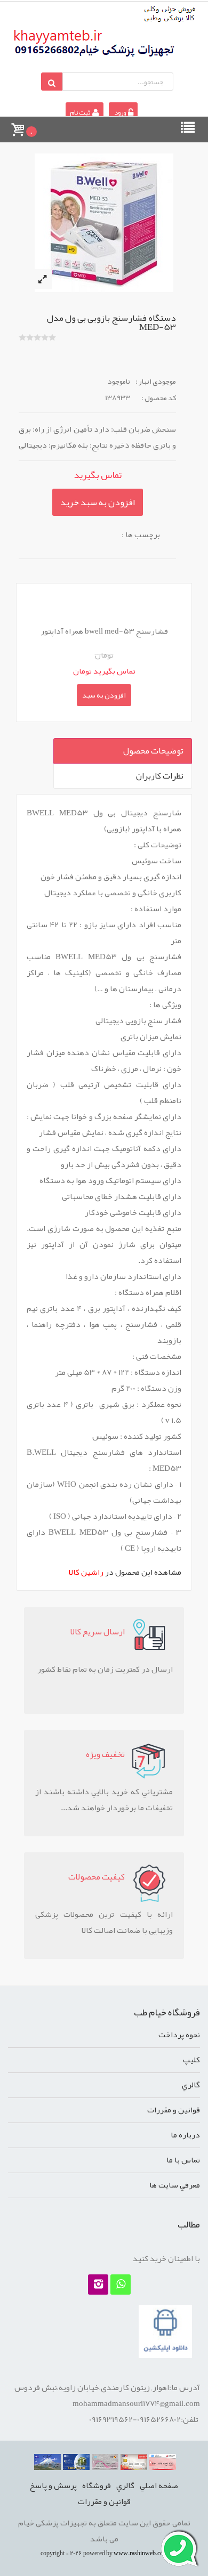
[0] (17, 125)
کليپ (191, 2060)
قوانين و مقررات (174, 2110)
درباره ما (185, 2135)
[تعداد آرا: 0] (22, 337)
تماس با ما (183, 2160)
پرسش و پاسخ (53, 2485)
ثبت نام (81, 112)
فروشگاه (97, 2485)
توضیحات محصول (153, 751)
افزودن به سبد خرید (98, 502)
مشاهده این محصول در (125, 1572)
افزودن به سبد (104, 695)
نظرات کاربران (160, 776)
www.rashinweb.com (141, 2553)
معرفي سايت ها (175, 2185)
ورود (120, 112)
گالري (191, 2085)
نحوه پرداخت (179, 2035)
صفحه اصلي (159, 2485)
